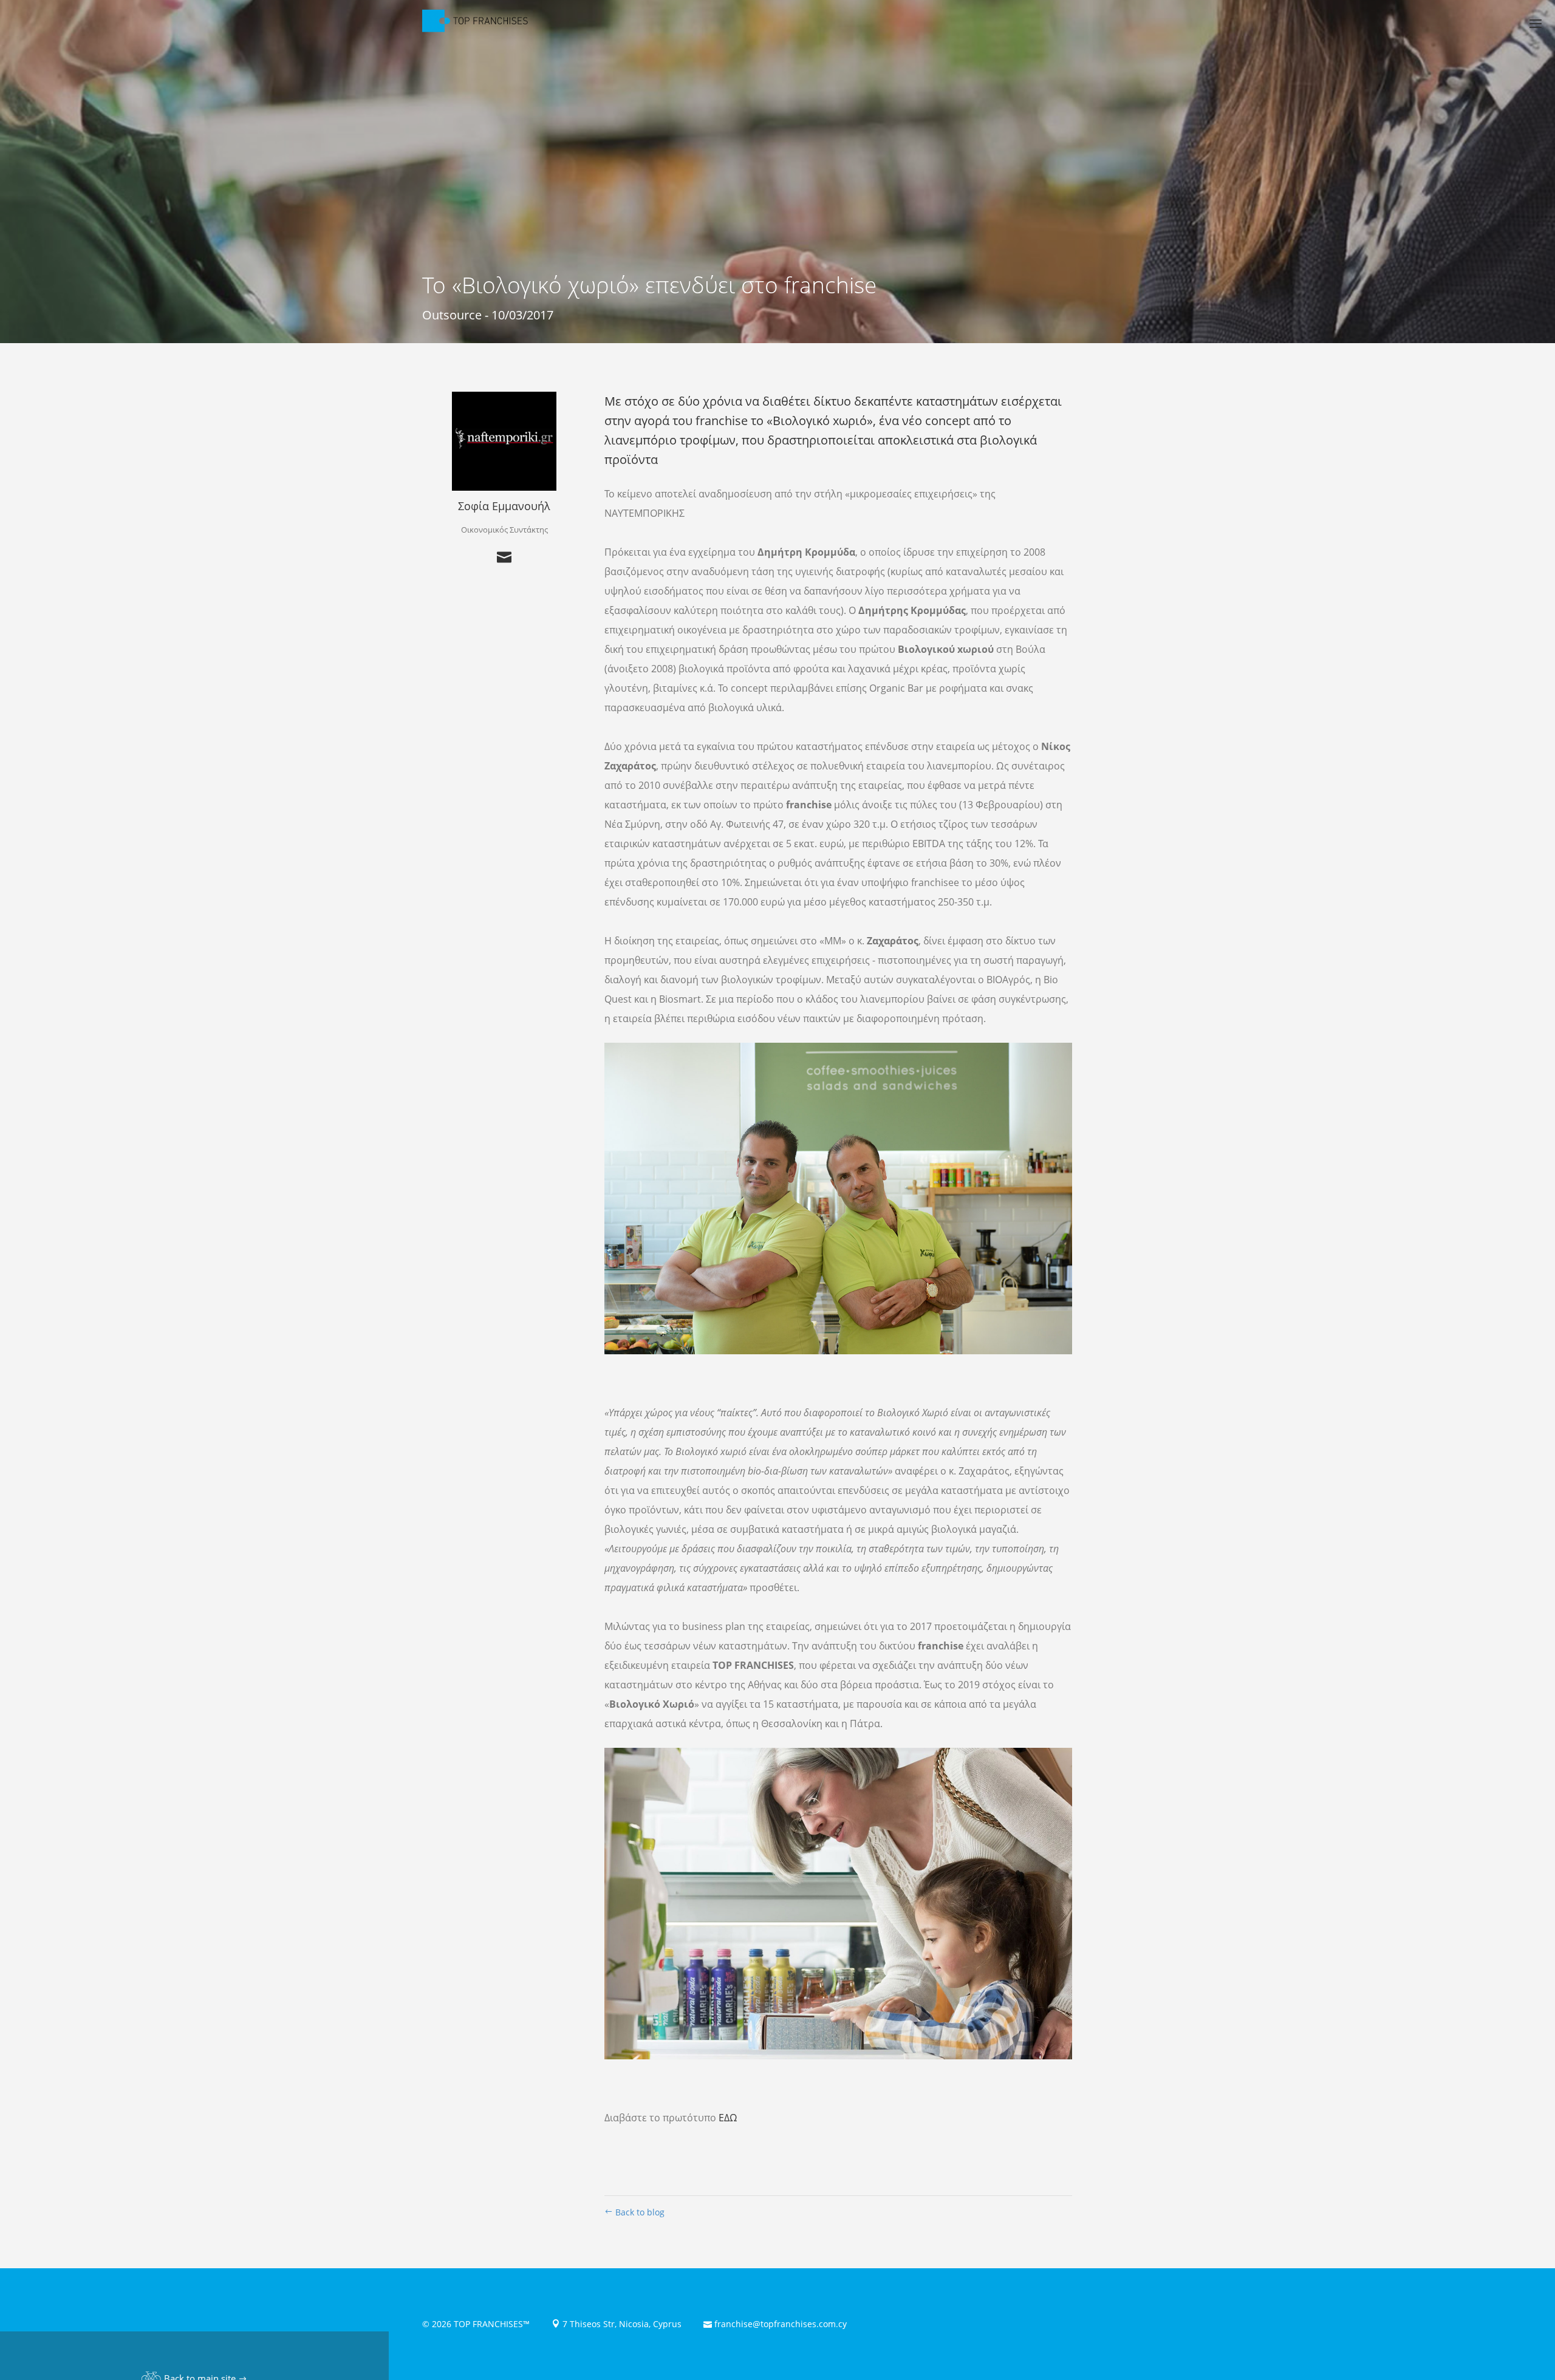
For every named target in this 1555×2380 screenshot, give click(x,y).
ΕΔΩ (728, 2118)
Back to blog (639, 2212)
